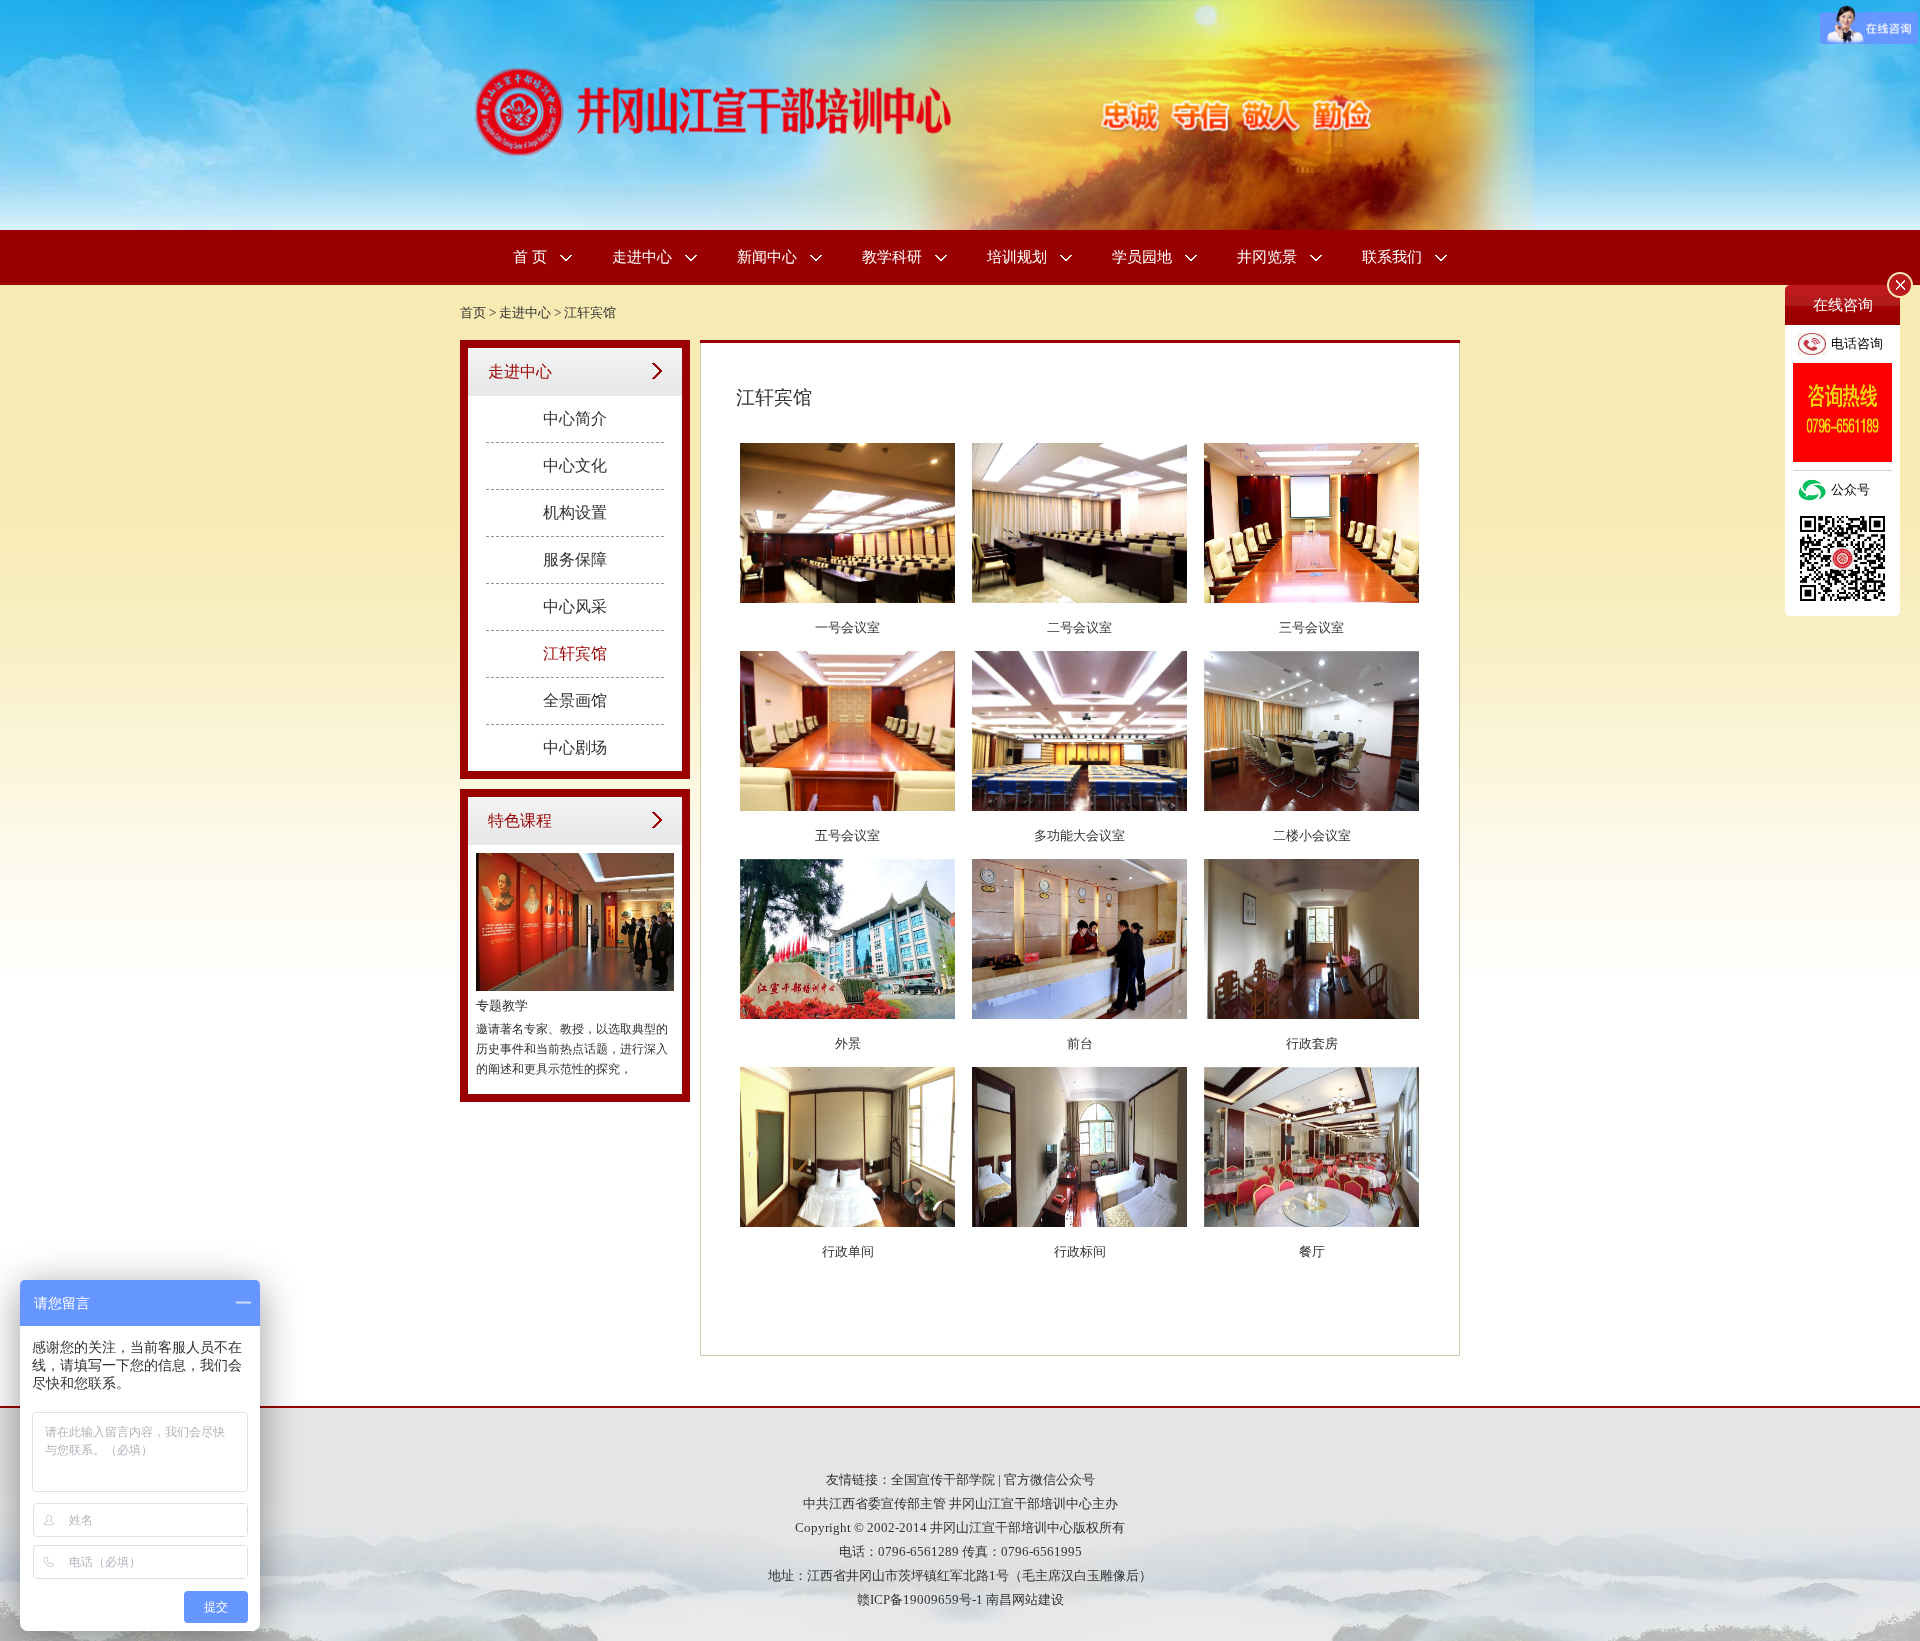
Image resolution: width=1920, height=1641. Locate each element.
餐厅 (1312, 1251)
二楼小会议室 (1312, 835)
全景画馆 (575, 700)
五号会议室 (847, 835)
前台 (1080, 1043)
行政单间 (848, 1251)
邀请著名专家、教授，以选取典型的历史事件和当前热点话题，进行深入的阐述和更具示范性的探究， (572, 1049)
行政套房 (1312, 1043)
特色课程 (520, 820)
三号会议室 (1311, 627)
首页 (473, 312)
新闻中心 (767, 257)
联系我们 (1392, 257)
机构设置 (575, 512)
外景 (848, 1043)
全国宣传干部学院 (943, 1479)
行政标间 (1080, 1251)
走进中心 (642, 257)
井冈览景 (1267, 257)
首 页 (530, 257)
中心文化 (575, 465)
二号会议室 (1079, 627)
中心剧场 (575, 747)
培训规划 (1017, 257)
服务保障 (575, 559)
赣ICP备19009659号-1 (920, 1599)
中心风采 (575, 606)
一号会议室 (847, 627)
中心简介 (575, 418)
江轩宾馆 (590, 312)
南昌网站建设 (1025, 1599)
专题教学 (502, 1005)
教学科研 (892, 257)
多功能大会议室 (1079, 835)
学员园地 (1142, 257)
